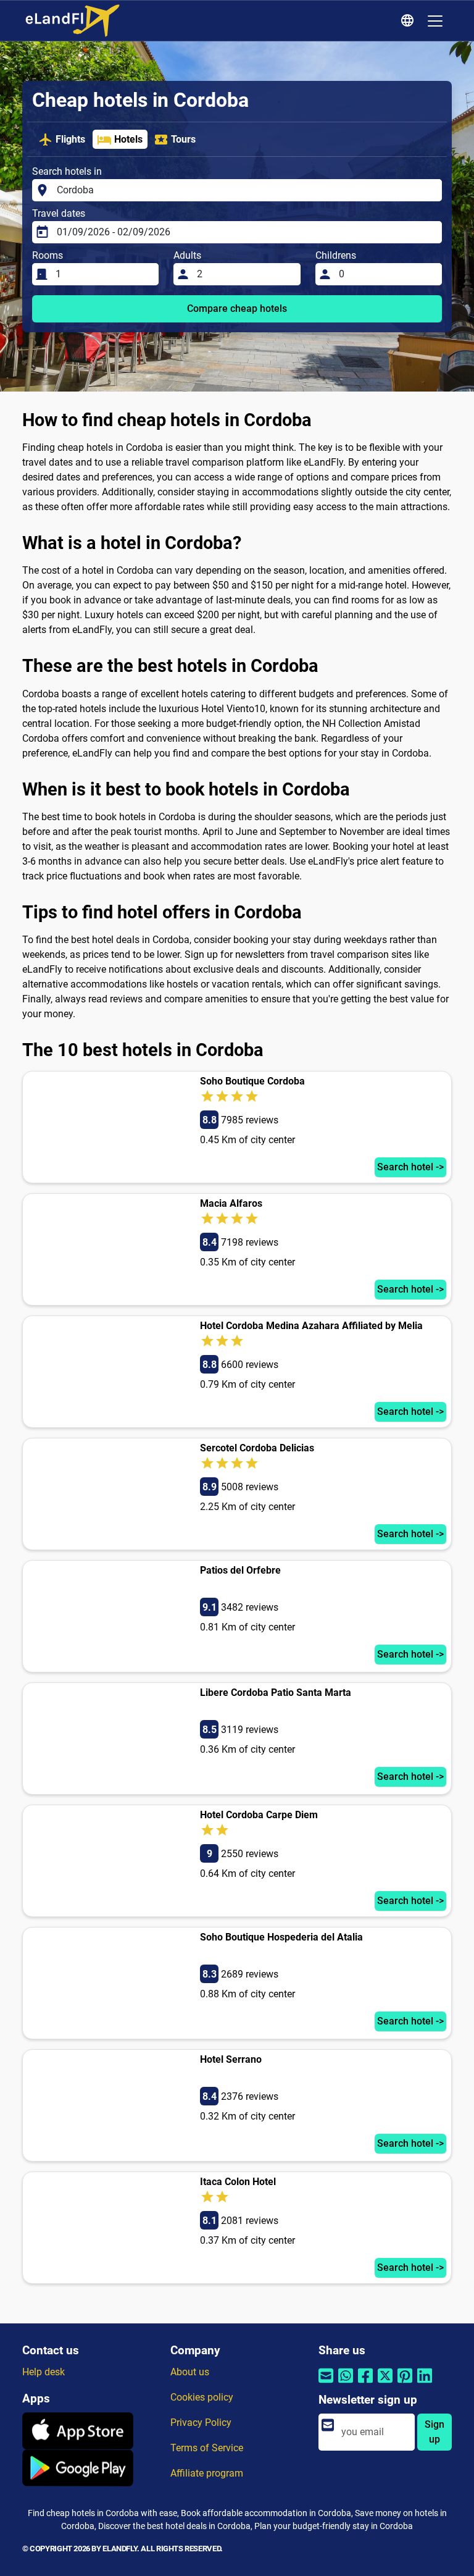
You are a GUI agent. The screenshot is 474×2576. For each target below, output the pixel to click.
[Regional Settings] (409, 21)
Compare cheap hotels (237, 308)
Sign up (434, 2432)
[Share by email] (326, 2384)
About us (190, 2372)
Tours (183, 139)
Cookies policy (202, 2397)
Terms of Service (207, 2448)
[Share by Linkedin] (425, 2384)
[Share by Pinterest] (405, 2384)
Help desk (44, 2372)
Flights (70, 139)
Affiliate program (207, 2473)
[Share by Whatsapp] (346, 2384)
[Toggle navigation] (435, 21)
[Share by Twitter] (385, 2384)
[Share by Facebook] (365, 2384)
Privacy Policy (201, 2423)
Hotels (128, 139)
